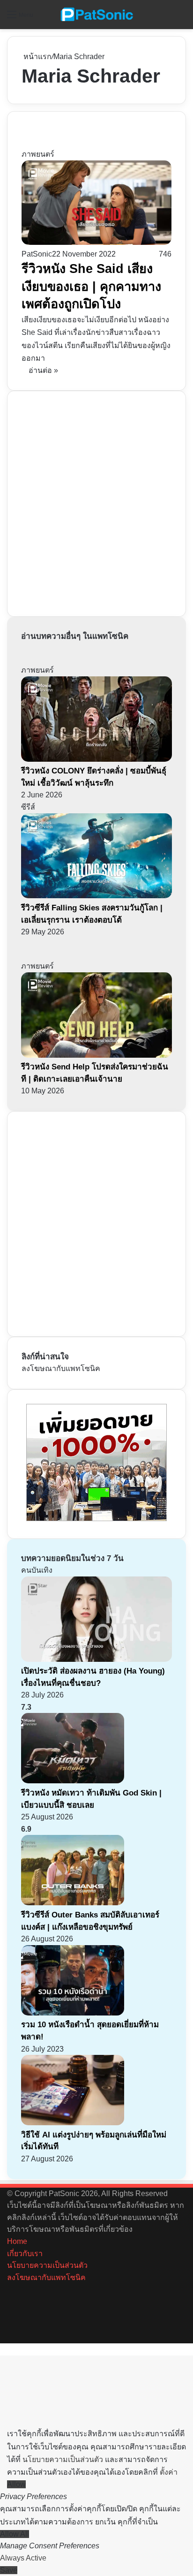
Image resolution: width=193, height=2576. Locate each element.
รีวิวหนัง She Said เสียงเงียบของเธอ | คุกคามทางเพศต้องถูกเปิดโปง (91, 287)
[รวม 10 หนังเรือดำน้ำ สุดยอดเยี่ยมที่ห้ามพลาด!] (73, 2013)
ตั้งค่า (169, 2472)
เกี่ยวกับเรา (25, 2254)
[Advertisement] (96, 502)
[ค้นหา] (181, 18)
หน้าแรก (37, 57)
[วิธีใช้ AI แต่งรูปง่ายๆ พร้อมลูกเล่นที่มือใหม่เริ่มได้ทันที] (73, 2123)
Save (9, 2570)
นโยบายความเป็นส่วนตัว (47, 2265)
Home (17, 2241)
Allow (16, 2484)
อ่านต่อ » (43, 370)
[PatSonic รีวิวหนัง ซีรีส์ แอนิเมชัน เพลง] (96, 15)
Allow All (15, 2534)
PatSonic (37, 254)
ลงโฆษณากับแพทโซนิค (61, 1368)
